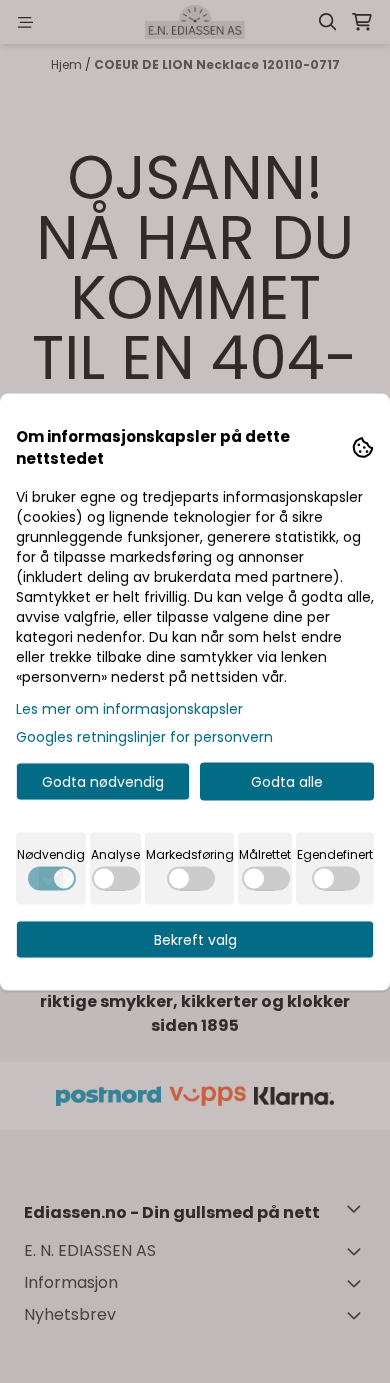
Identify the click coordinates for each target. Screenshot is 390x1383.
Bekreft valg (195, 939)
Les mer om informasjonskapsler (129, 708)
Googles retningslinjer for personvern (144, 736)
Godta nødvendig (103, 781)
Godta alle (287, 781)
